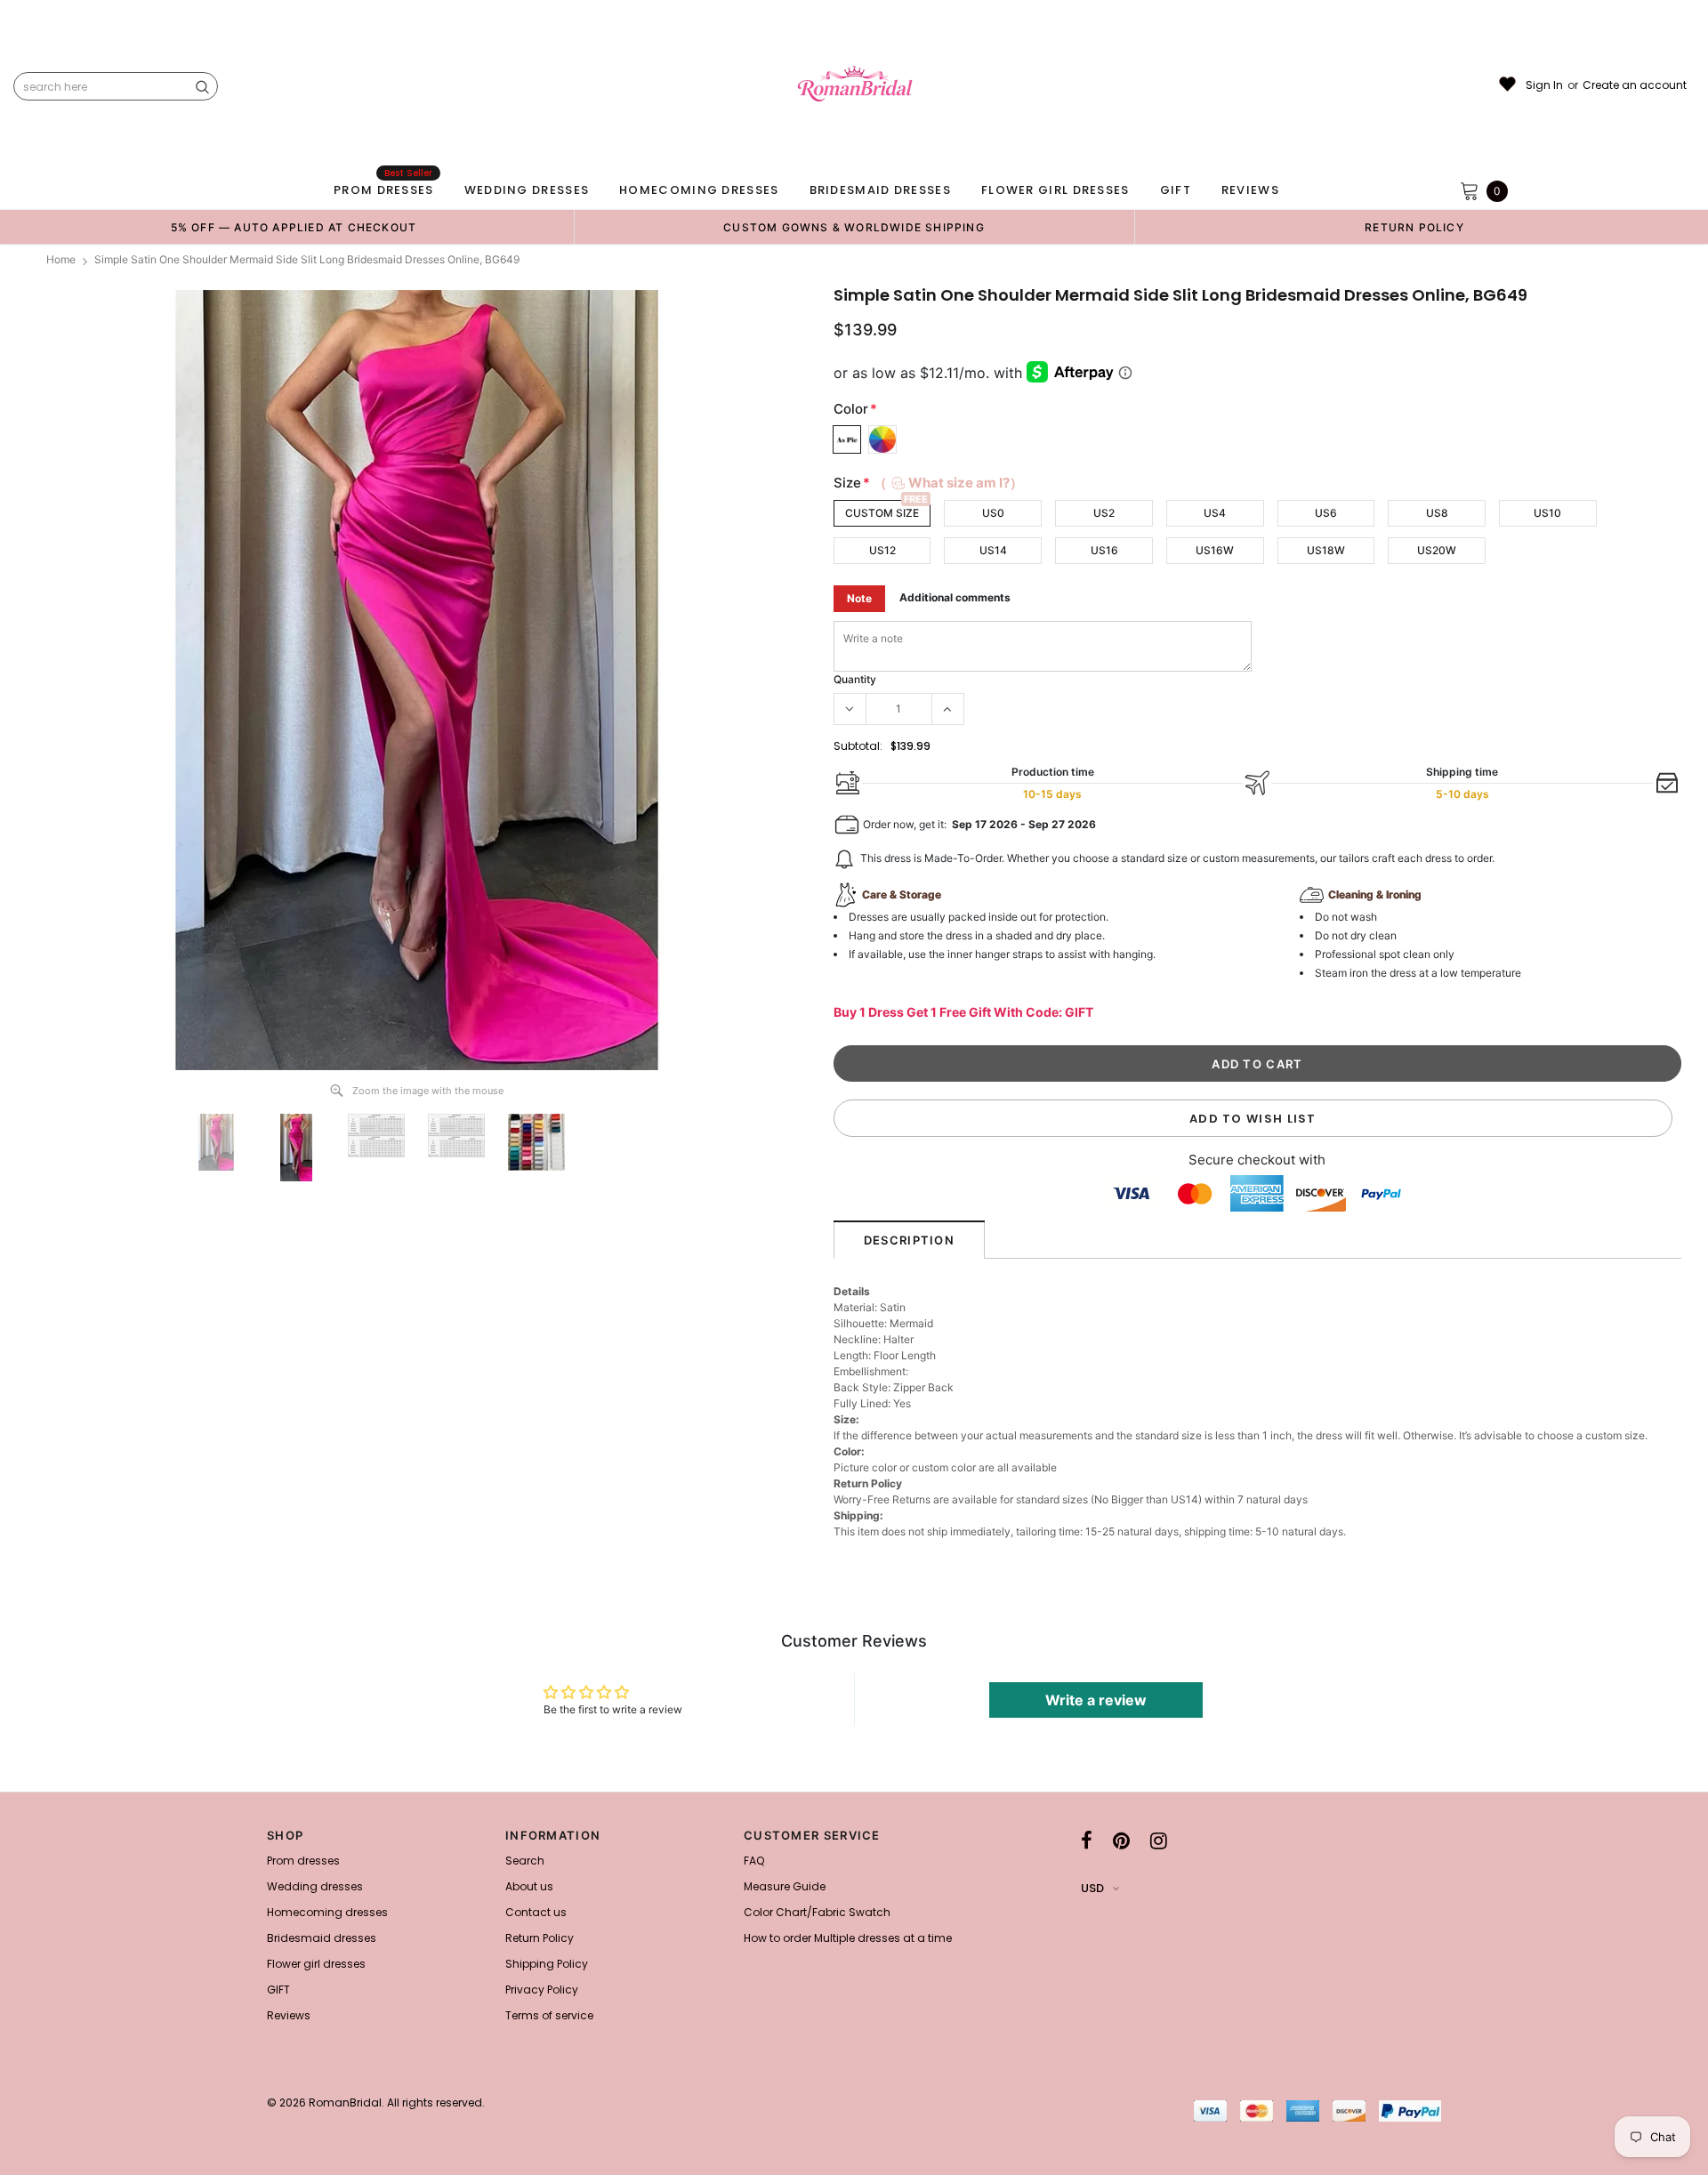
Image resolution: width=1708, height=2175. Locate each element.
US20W (1437, 550)
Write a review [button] (1096, 1700)
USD (1092, 1888)
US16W (1215, 550)
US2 (1104, 513)
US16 (1104, 550)
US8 (1437, 513)
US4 (1215, 513)
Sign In (1544, 85)
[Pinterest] (1121, 1841)
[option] (294, 227)
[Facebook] (1087, 1841)
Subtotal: (858, 746)
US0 (993, 513)
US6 (1326, 513)
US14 (993, 550)
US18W (1326, 550)
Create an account (1635, 85)
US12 (882, 550)
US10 (1547, 513)
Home (61, 259)
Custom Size (882, 513)
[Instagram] (1159, 1841)
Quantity (855, 679)
